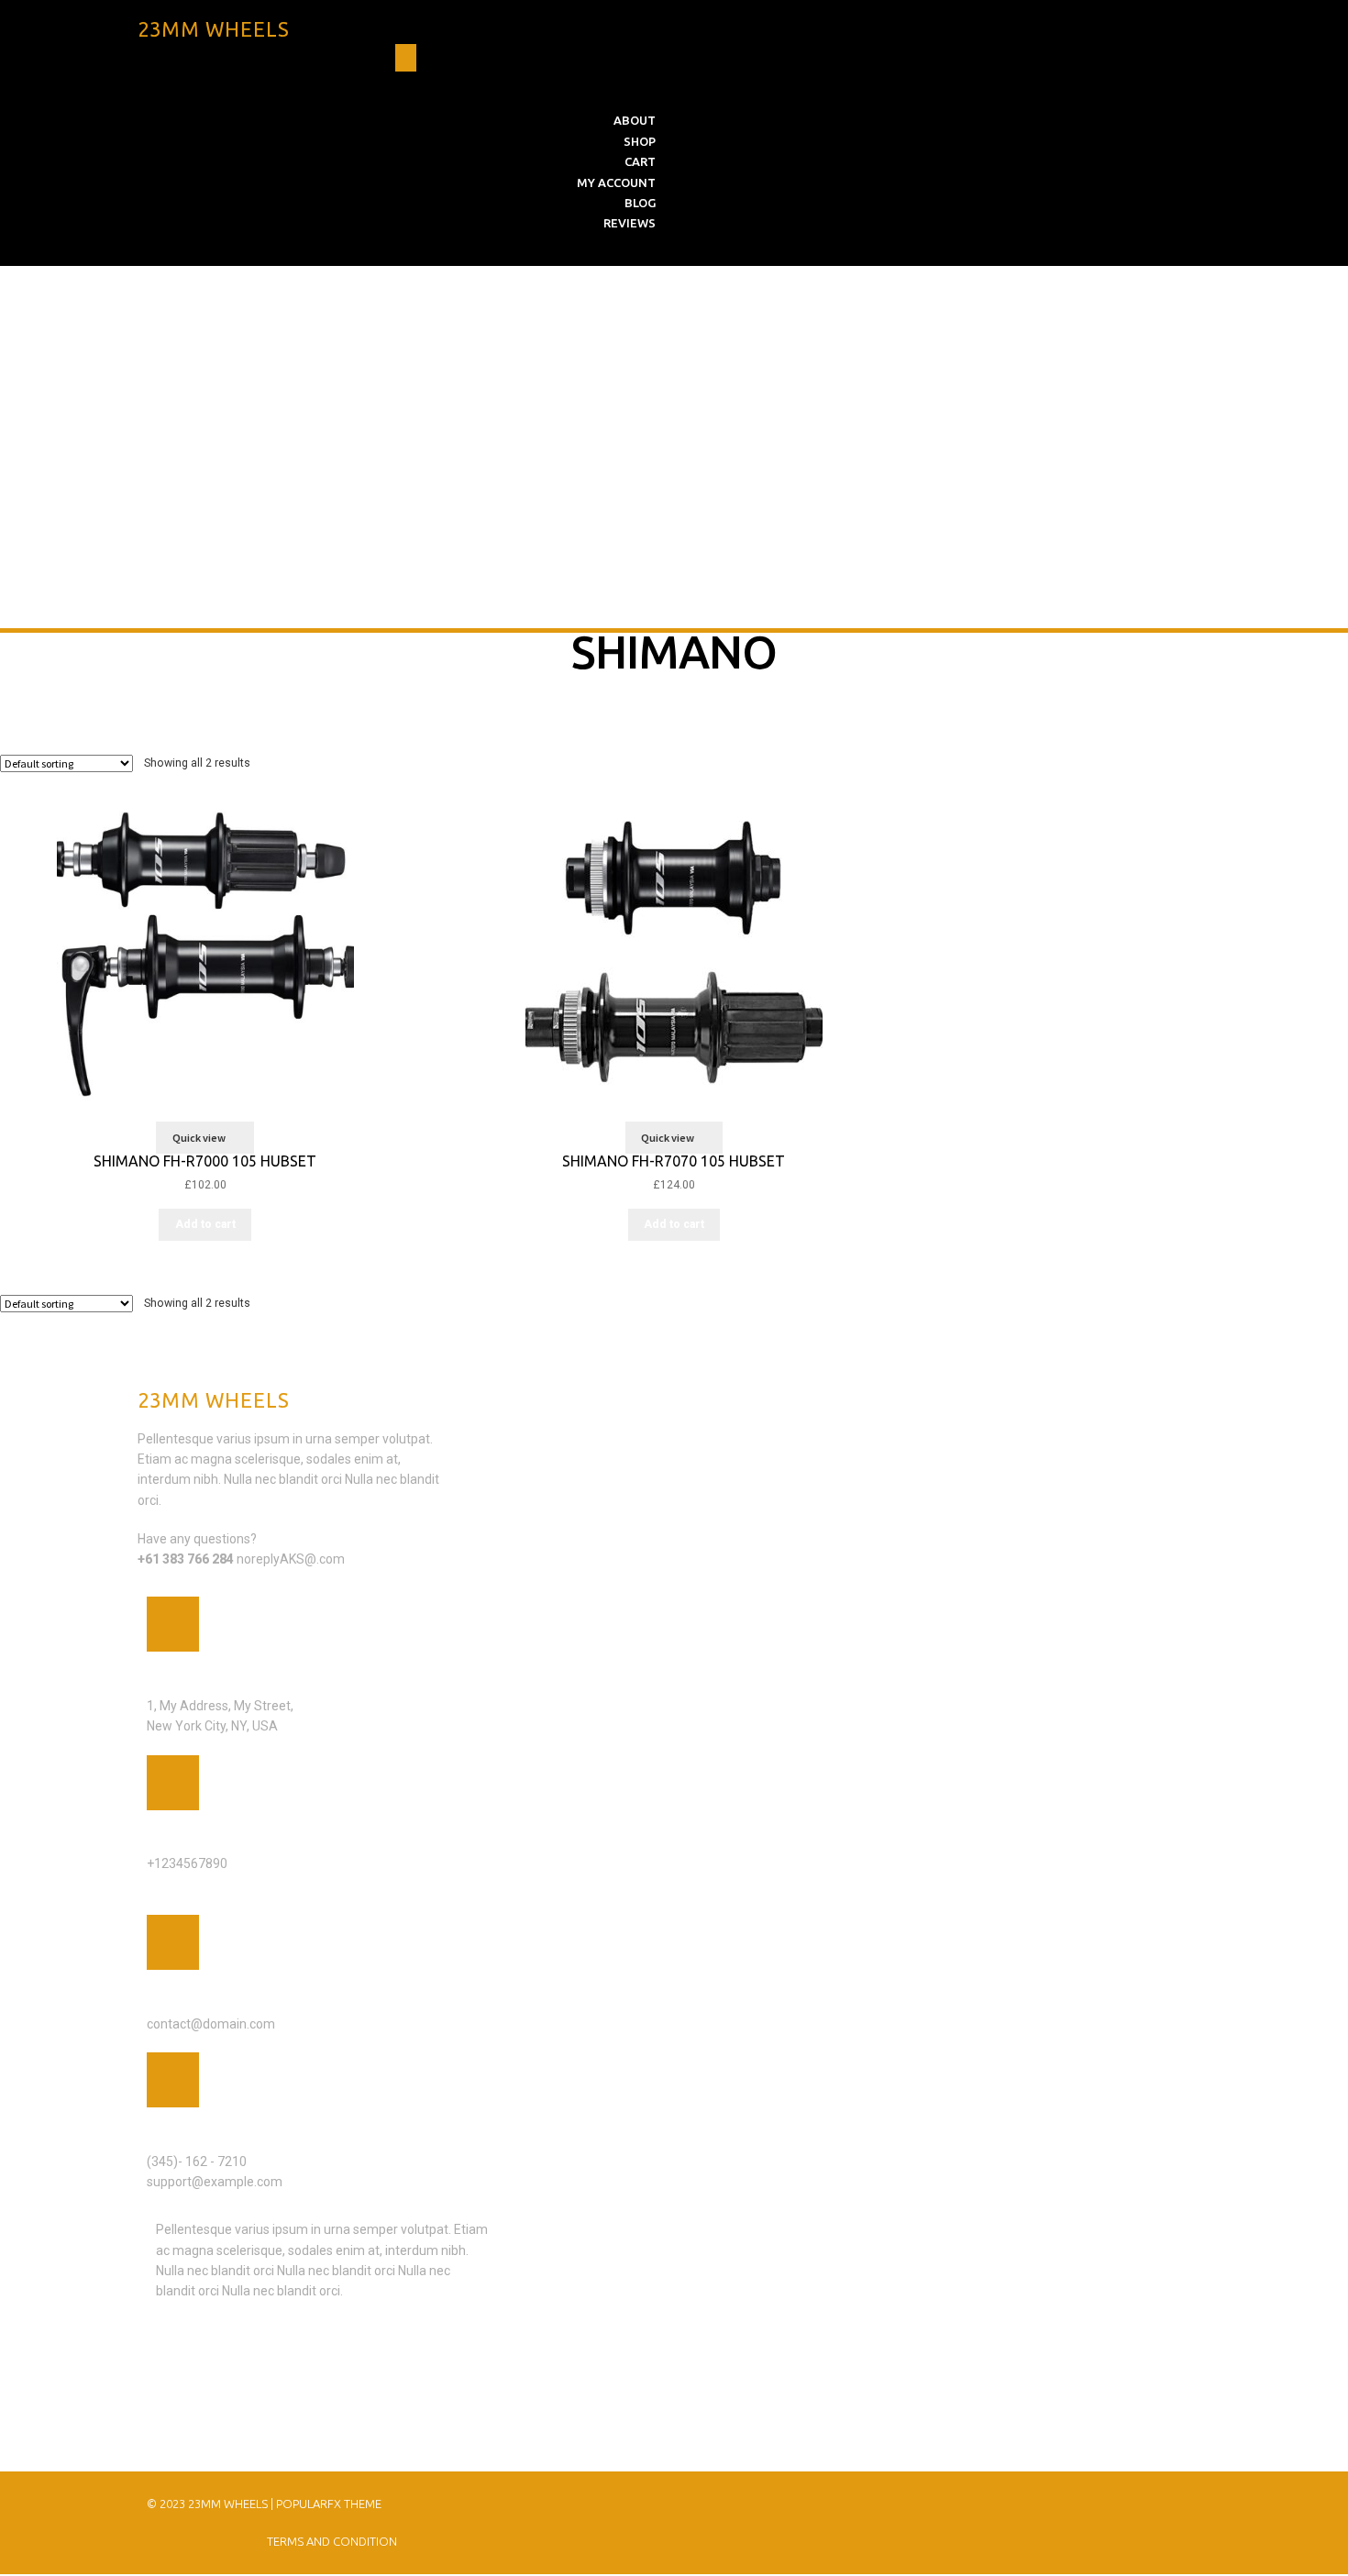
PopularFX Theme (329, 2504)
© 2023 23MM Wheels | (211, 2504)
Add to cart (205, 1224)
